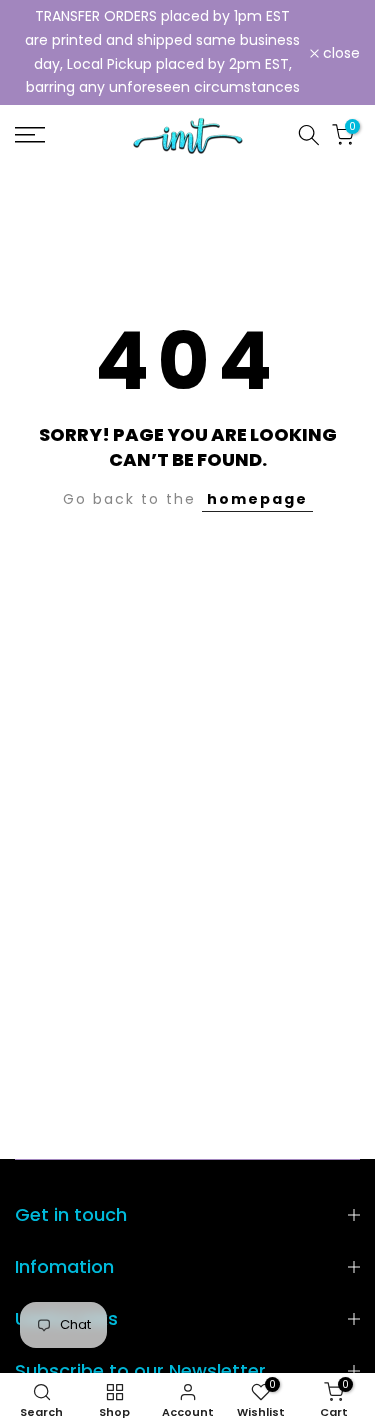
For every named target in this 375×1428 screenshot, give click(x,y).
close (339, 53)
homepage (257, 499)
